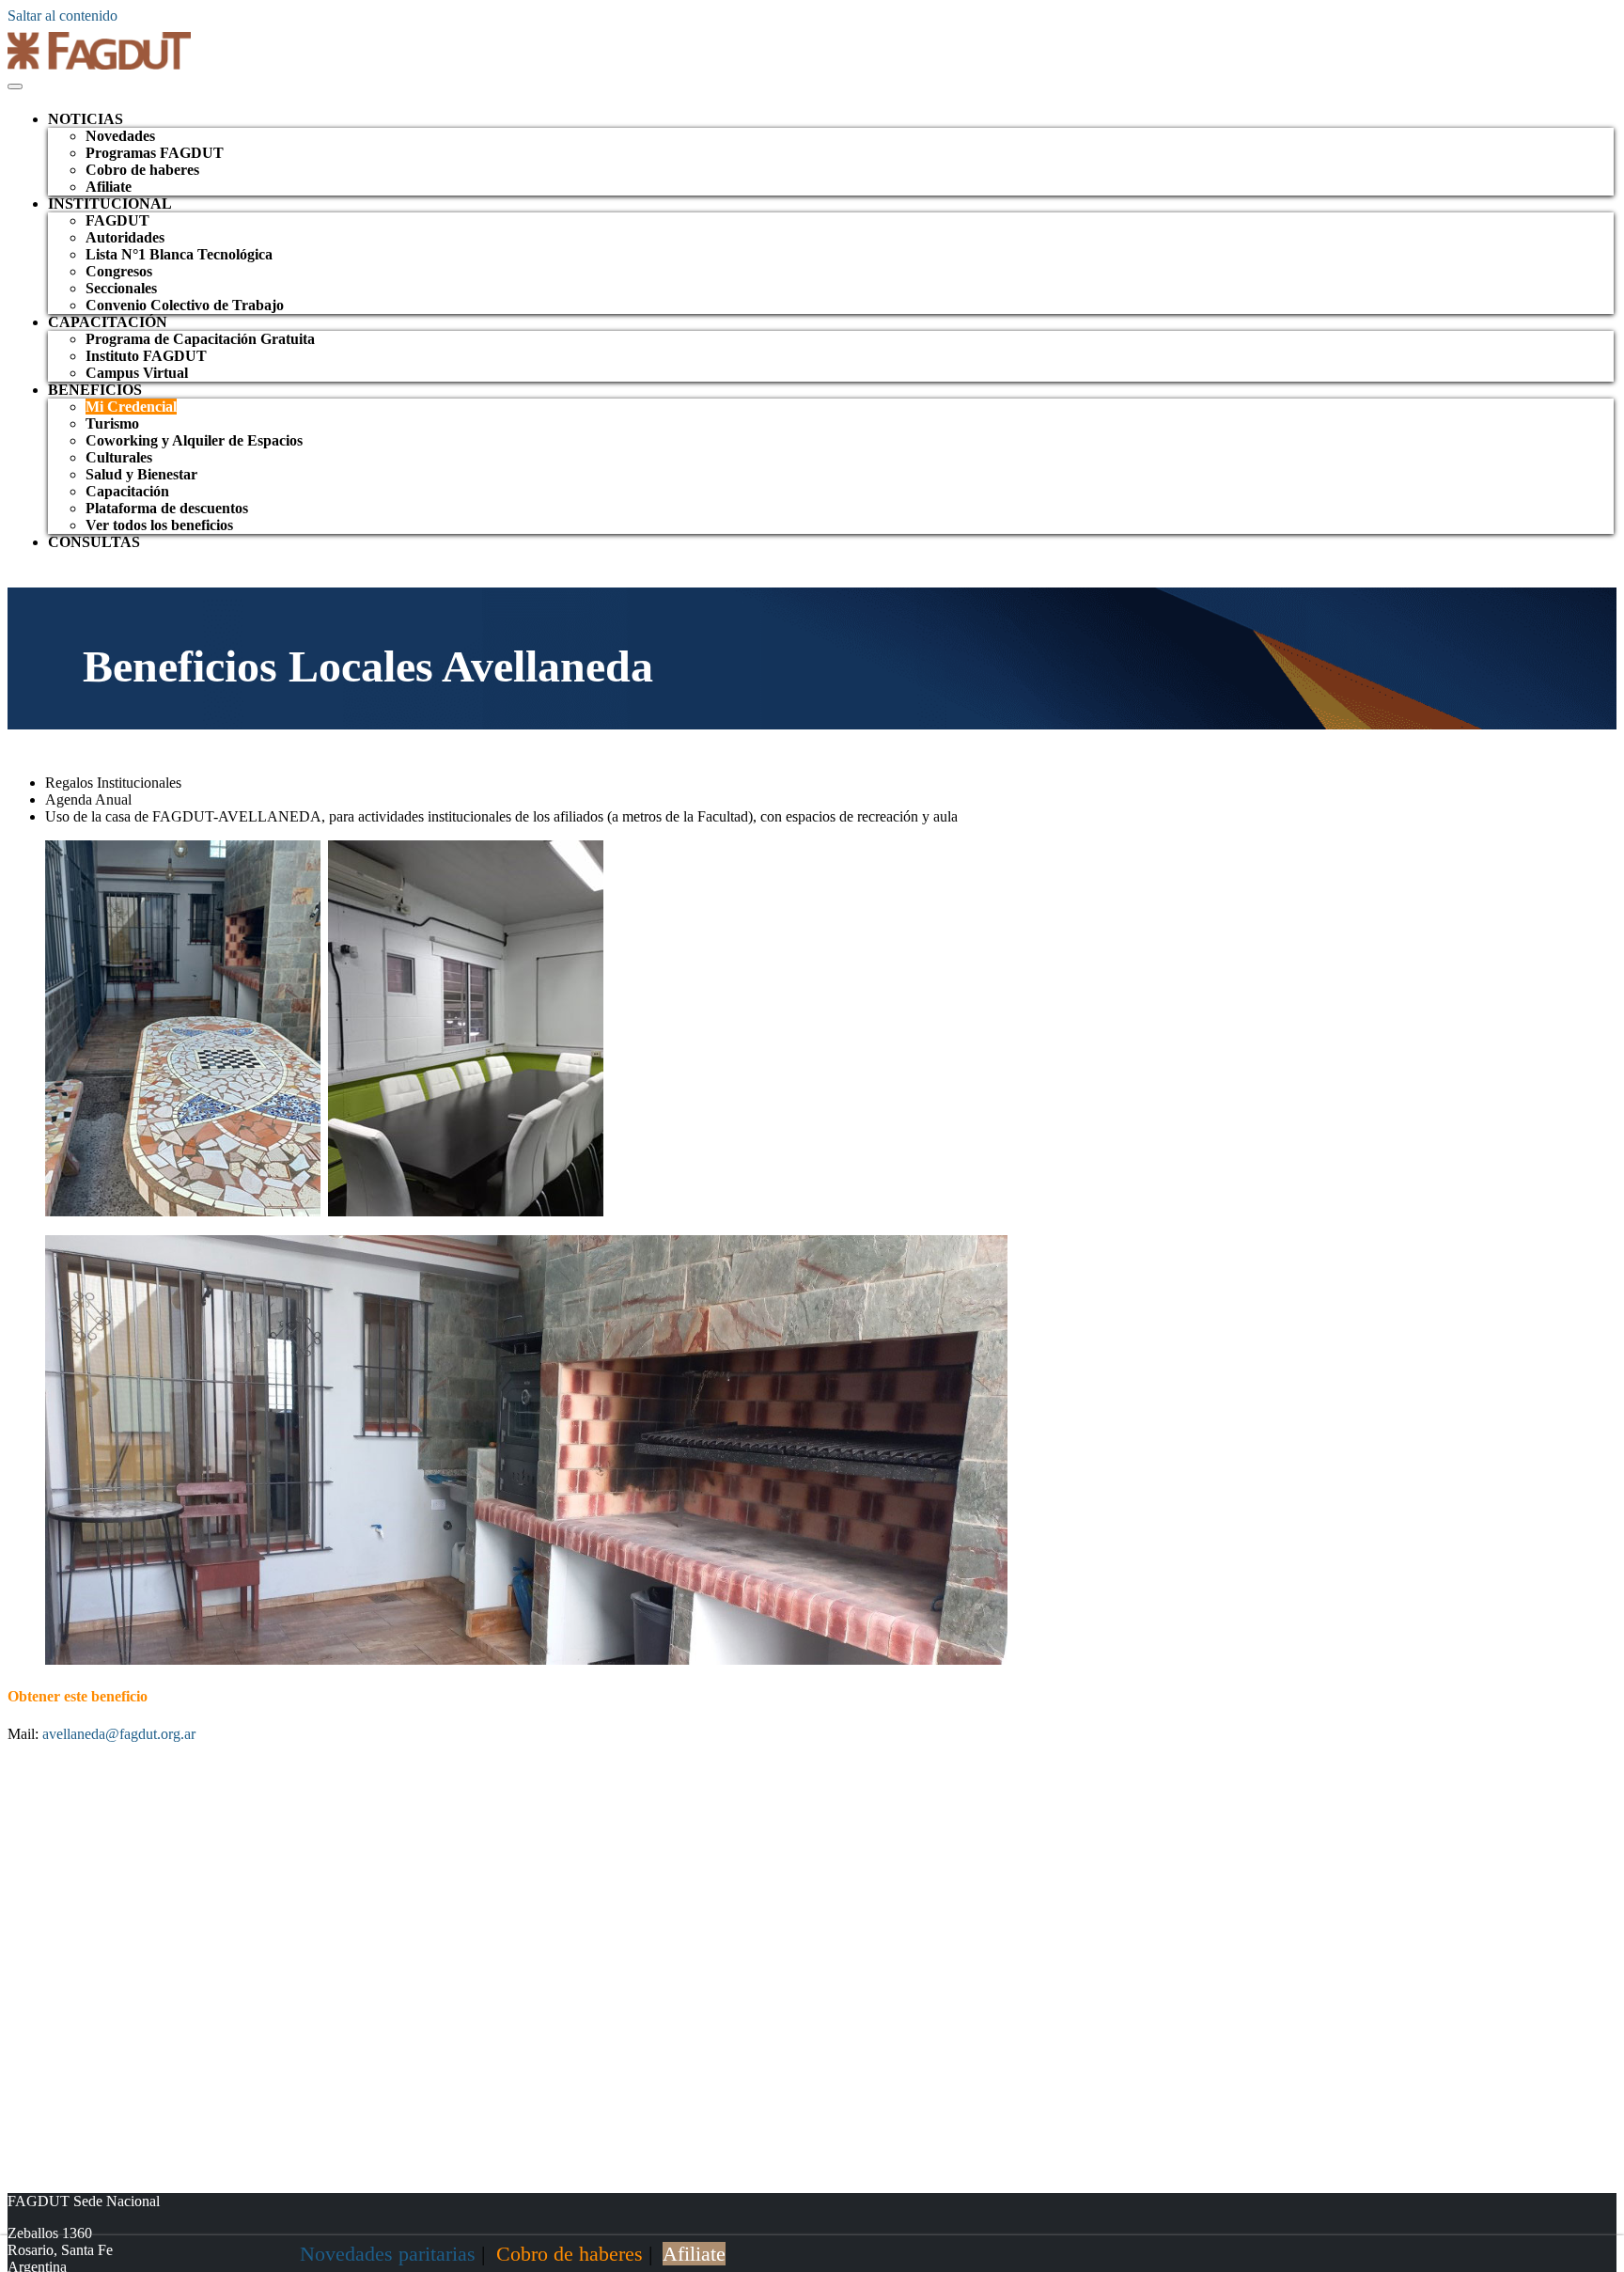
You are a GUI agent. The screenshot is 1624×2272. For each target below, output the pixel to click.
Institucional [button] (110, 204)
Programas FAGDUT (155, 153)
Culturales (119, 457)
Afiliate (109, 187)
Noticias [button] (86, 119)
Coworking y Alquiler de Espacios (194, 440)
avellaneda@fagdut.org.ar (119, 1734)
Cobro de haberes (142, 170)
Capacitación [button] (108, 322)
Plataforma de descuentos (167, 508)
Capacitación (127, 491)
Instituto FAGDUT (146, 356)
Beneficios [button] (95, 390)
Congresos (119, 271)
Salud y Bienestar (141, 474)
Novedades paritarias (388, 2254)
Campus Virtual (137, 373)
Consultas (94, 542)
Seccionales (121, 288)
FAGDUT (117, 220)
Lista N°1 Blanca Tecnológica (179, 254)
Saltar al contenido (62, 16)
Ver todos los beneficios (159, 525)
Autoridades (125, 237)
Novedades (120, 136)
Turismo (112, 423)
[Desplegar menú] (15, 86)
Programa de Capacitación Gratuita (200, 339)
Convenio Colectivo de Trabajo (185, 305)
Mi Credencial (131, 407)
